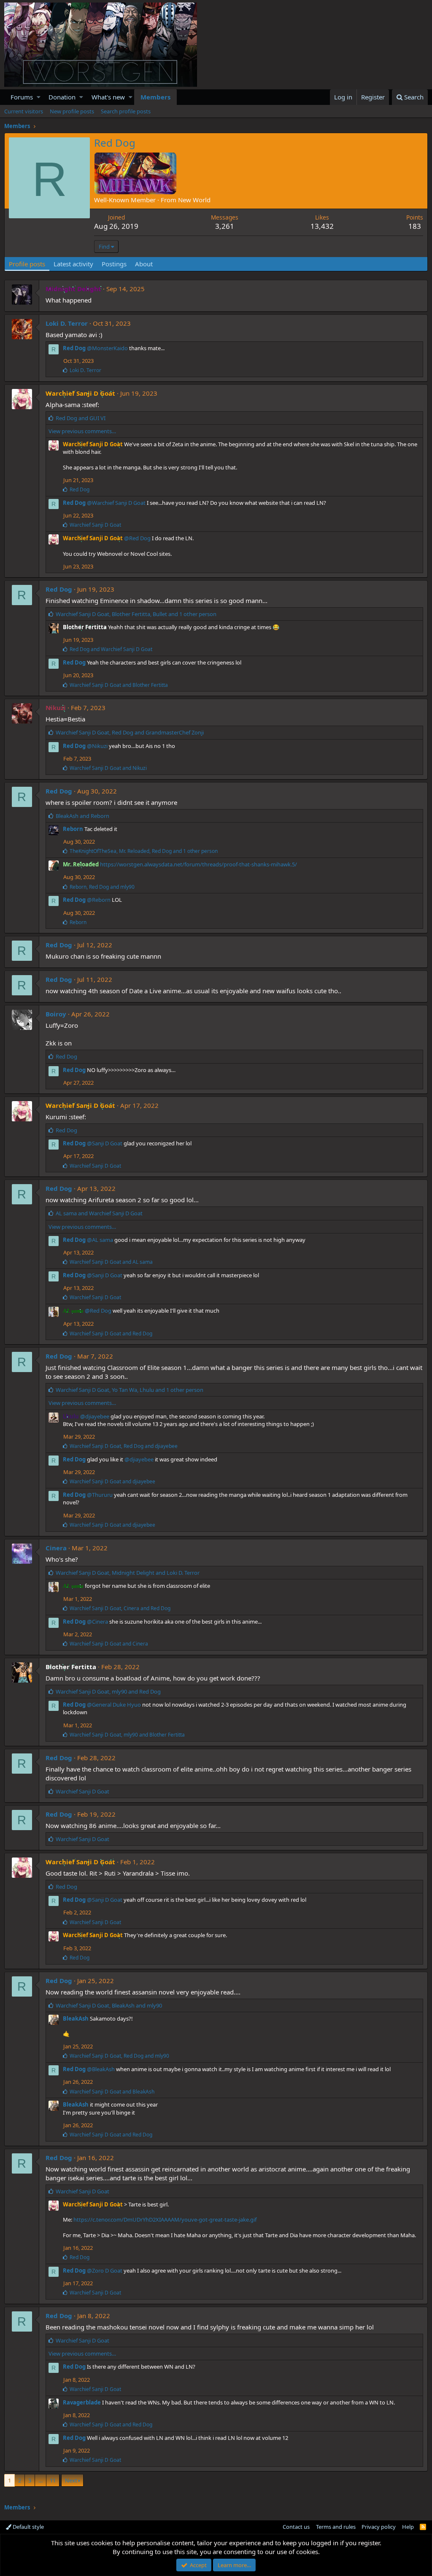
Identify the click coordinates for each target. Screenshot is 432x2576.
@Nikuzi (97, 746)
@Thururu (100, 1495)
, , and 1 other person (136, 614)
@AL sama (100, 1240)
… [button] (40, 2480)
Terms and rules (336, 2527)
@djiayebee (95, 1416)
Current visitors (24, 111)
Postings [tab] (114, 264)
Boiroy (56, 1014)
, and (130, 732)
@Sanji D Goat (105, 1143)
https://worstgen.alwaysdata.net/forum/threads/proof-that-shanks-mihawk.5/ (198, 864)
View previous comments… (82, 431)
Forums (22, 97)
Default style (28, 2527)
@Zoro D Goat (105, 2270)
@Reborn (99, 900)
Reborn (73, 829)
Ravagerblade (82, 2402)
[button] (39, 97)
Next (71, 2480)
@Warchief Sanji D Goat (116, 503)
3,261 (225, 226)
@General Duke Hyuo (114, 1705)
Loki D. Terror (67, 323)
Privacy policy (379, 2527)
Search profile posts (126, 111)
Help (408, 2527)
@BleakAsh (101, 2069)
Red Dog (74, 348)
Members (155, 97)
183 (415, 226)
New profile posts (72, 111)
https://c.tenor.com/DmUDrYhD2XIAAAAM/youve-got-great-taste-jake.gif (165, 2219)
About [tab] (144, 264)
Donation (62, 97)
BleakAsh (76, 2018)
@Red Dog (137, 538)
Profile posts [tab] (27, 264)
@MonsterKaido (107, 348)
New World (194, 200)
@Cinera (97, 1622)
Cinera (56, 1548)
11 (53, 2480)
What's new (108, 97)
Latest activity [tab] (73, 264)
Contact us (296, 2527)
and (81, 418)
